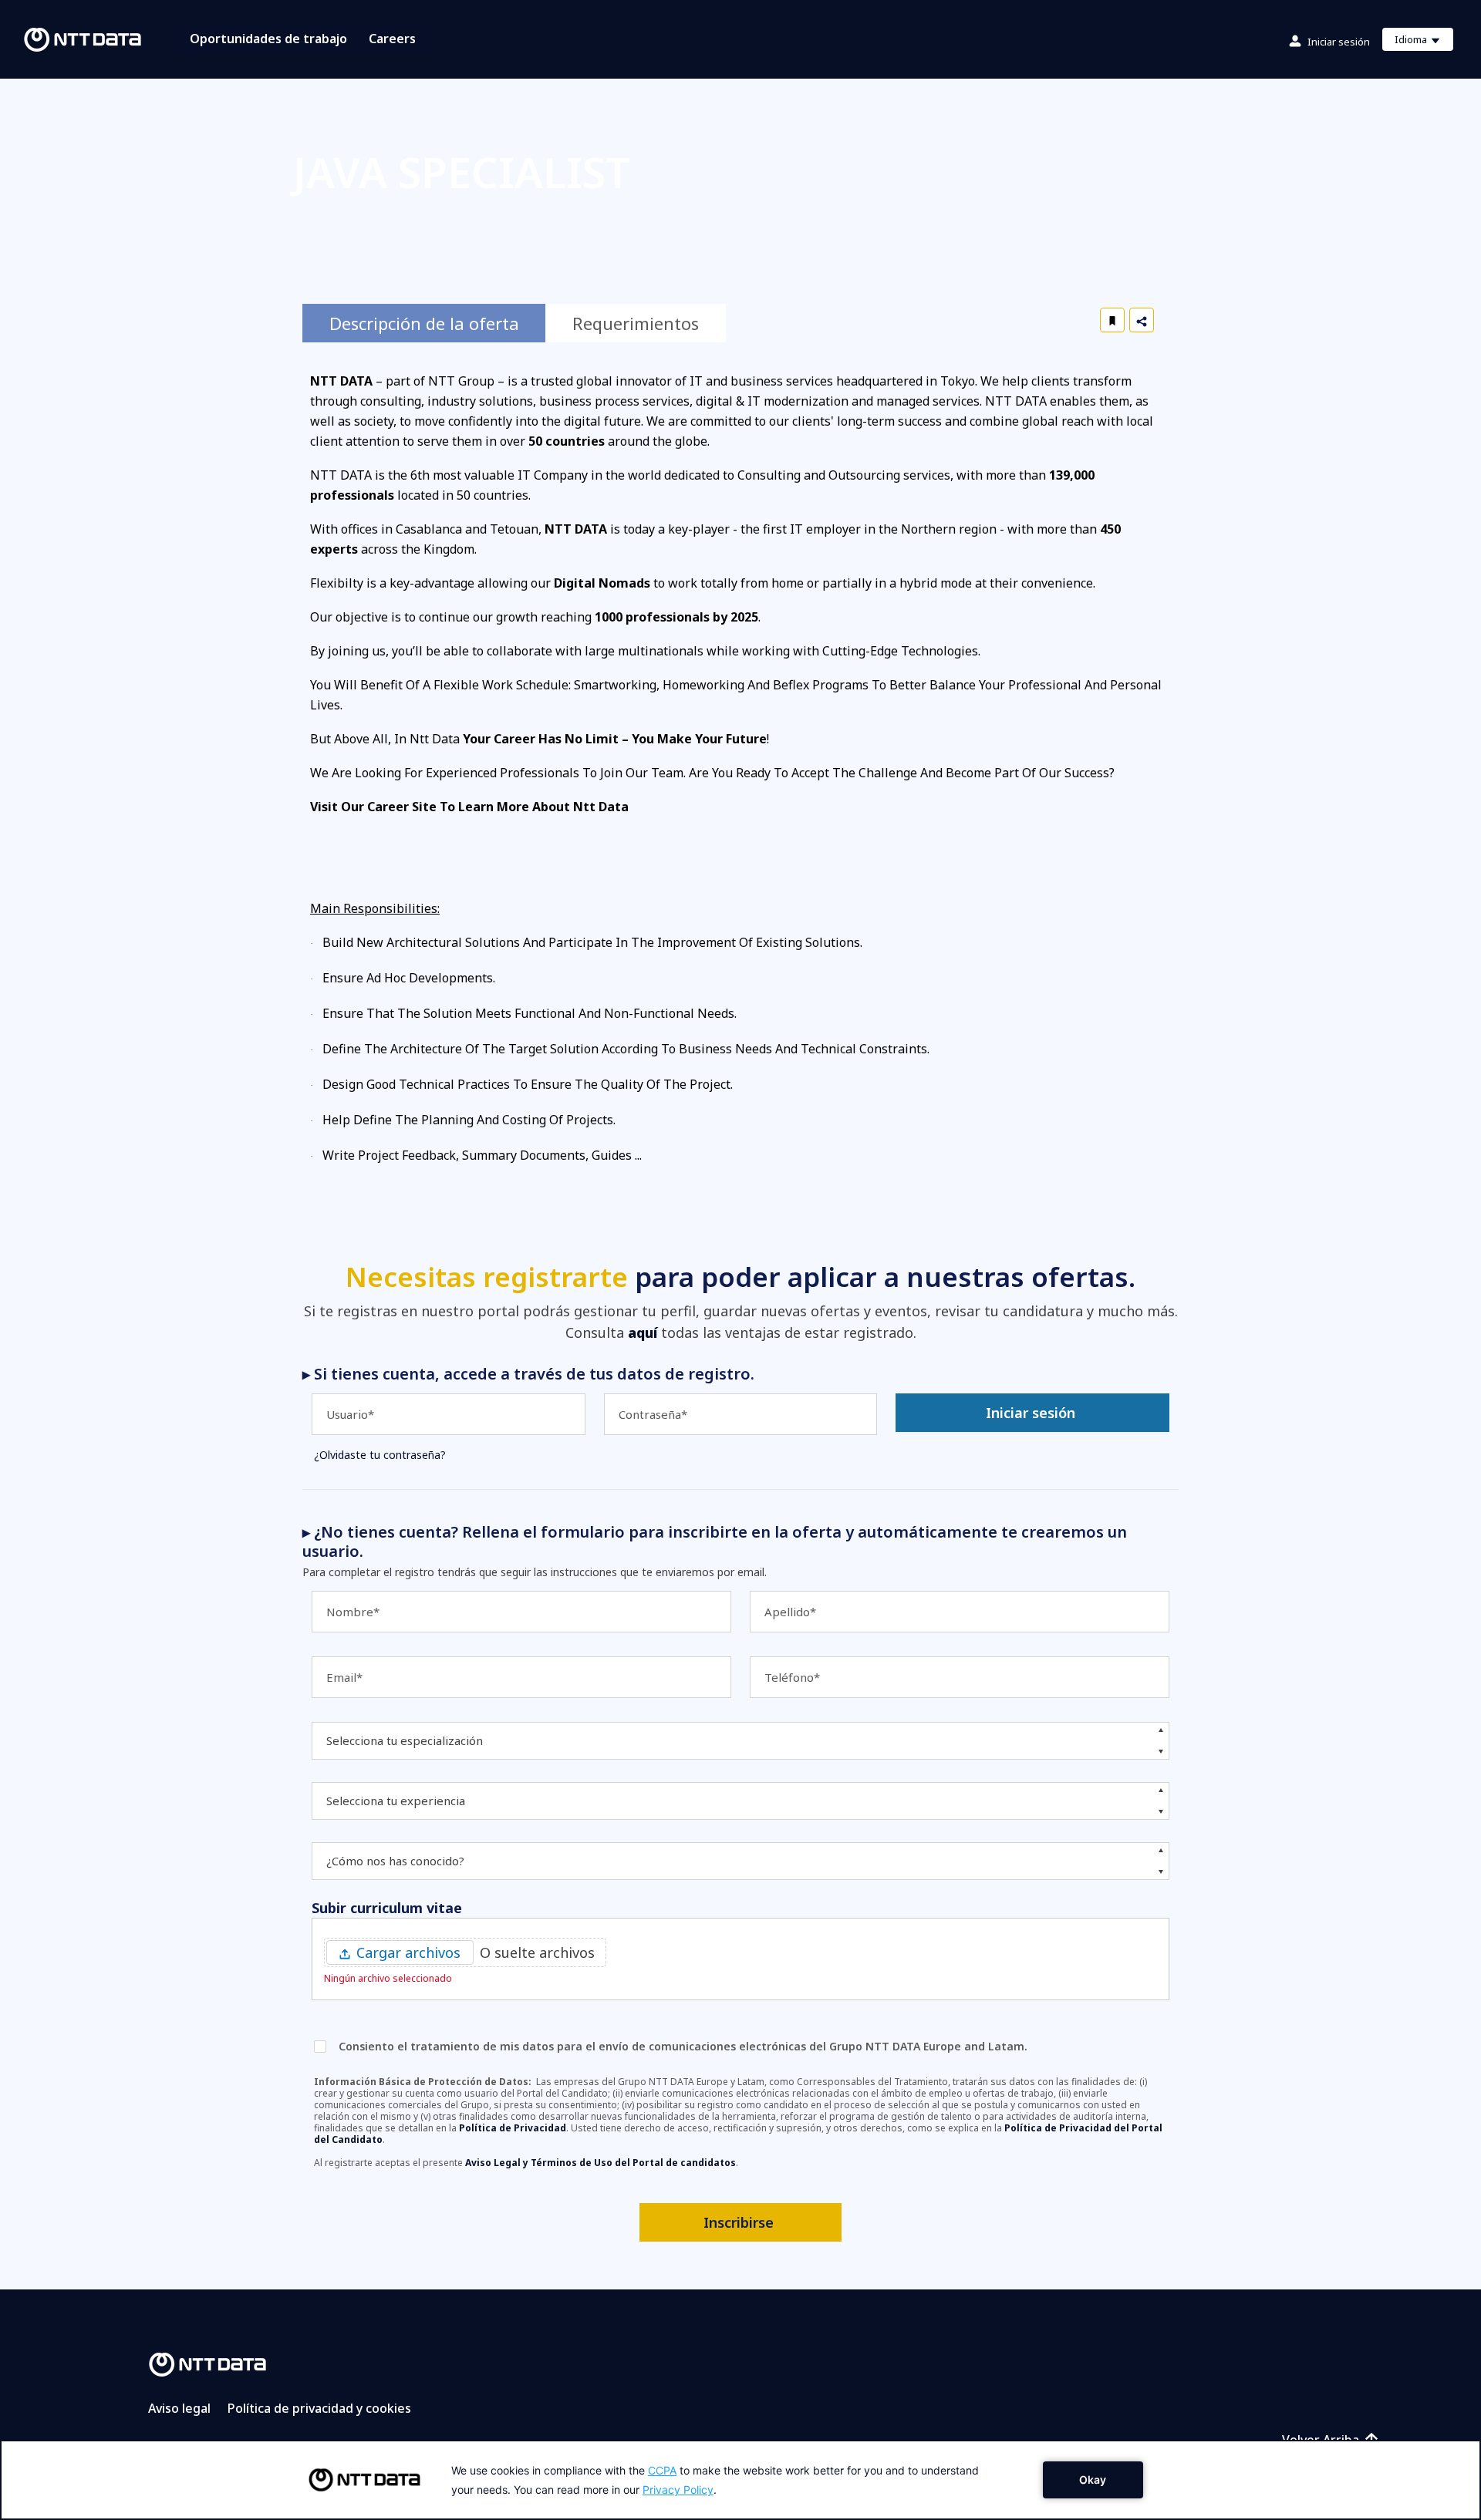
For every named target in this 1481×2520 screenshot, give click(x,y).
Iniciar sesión (1339, 42)
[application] (740, 2480)
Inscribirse (739, 2222)
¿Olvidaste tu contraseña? (380, 1455)
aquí (643, 1332)
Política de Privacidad (513, 2128)
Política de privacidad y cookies (319, 2408)
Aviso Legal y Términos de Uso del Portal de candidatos (600, 2163)
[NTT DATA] (207, 2363)
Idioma (1424, 42)
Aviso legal (179, 2408)
